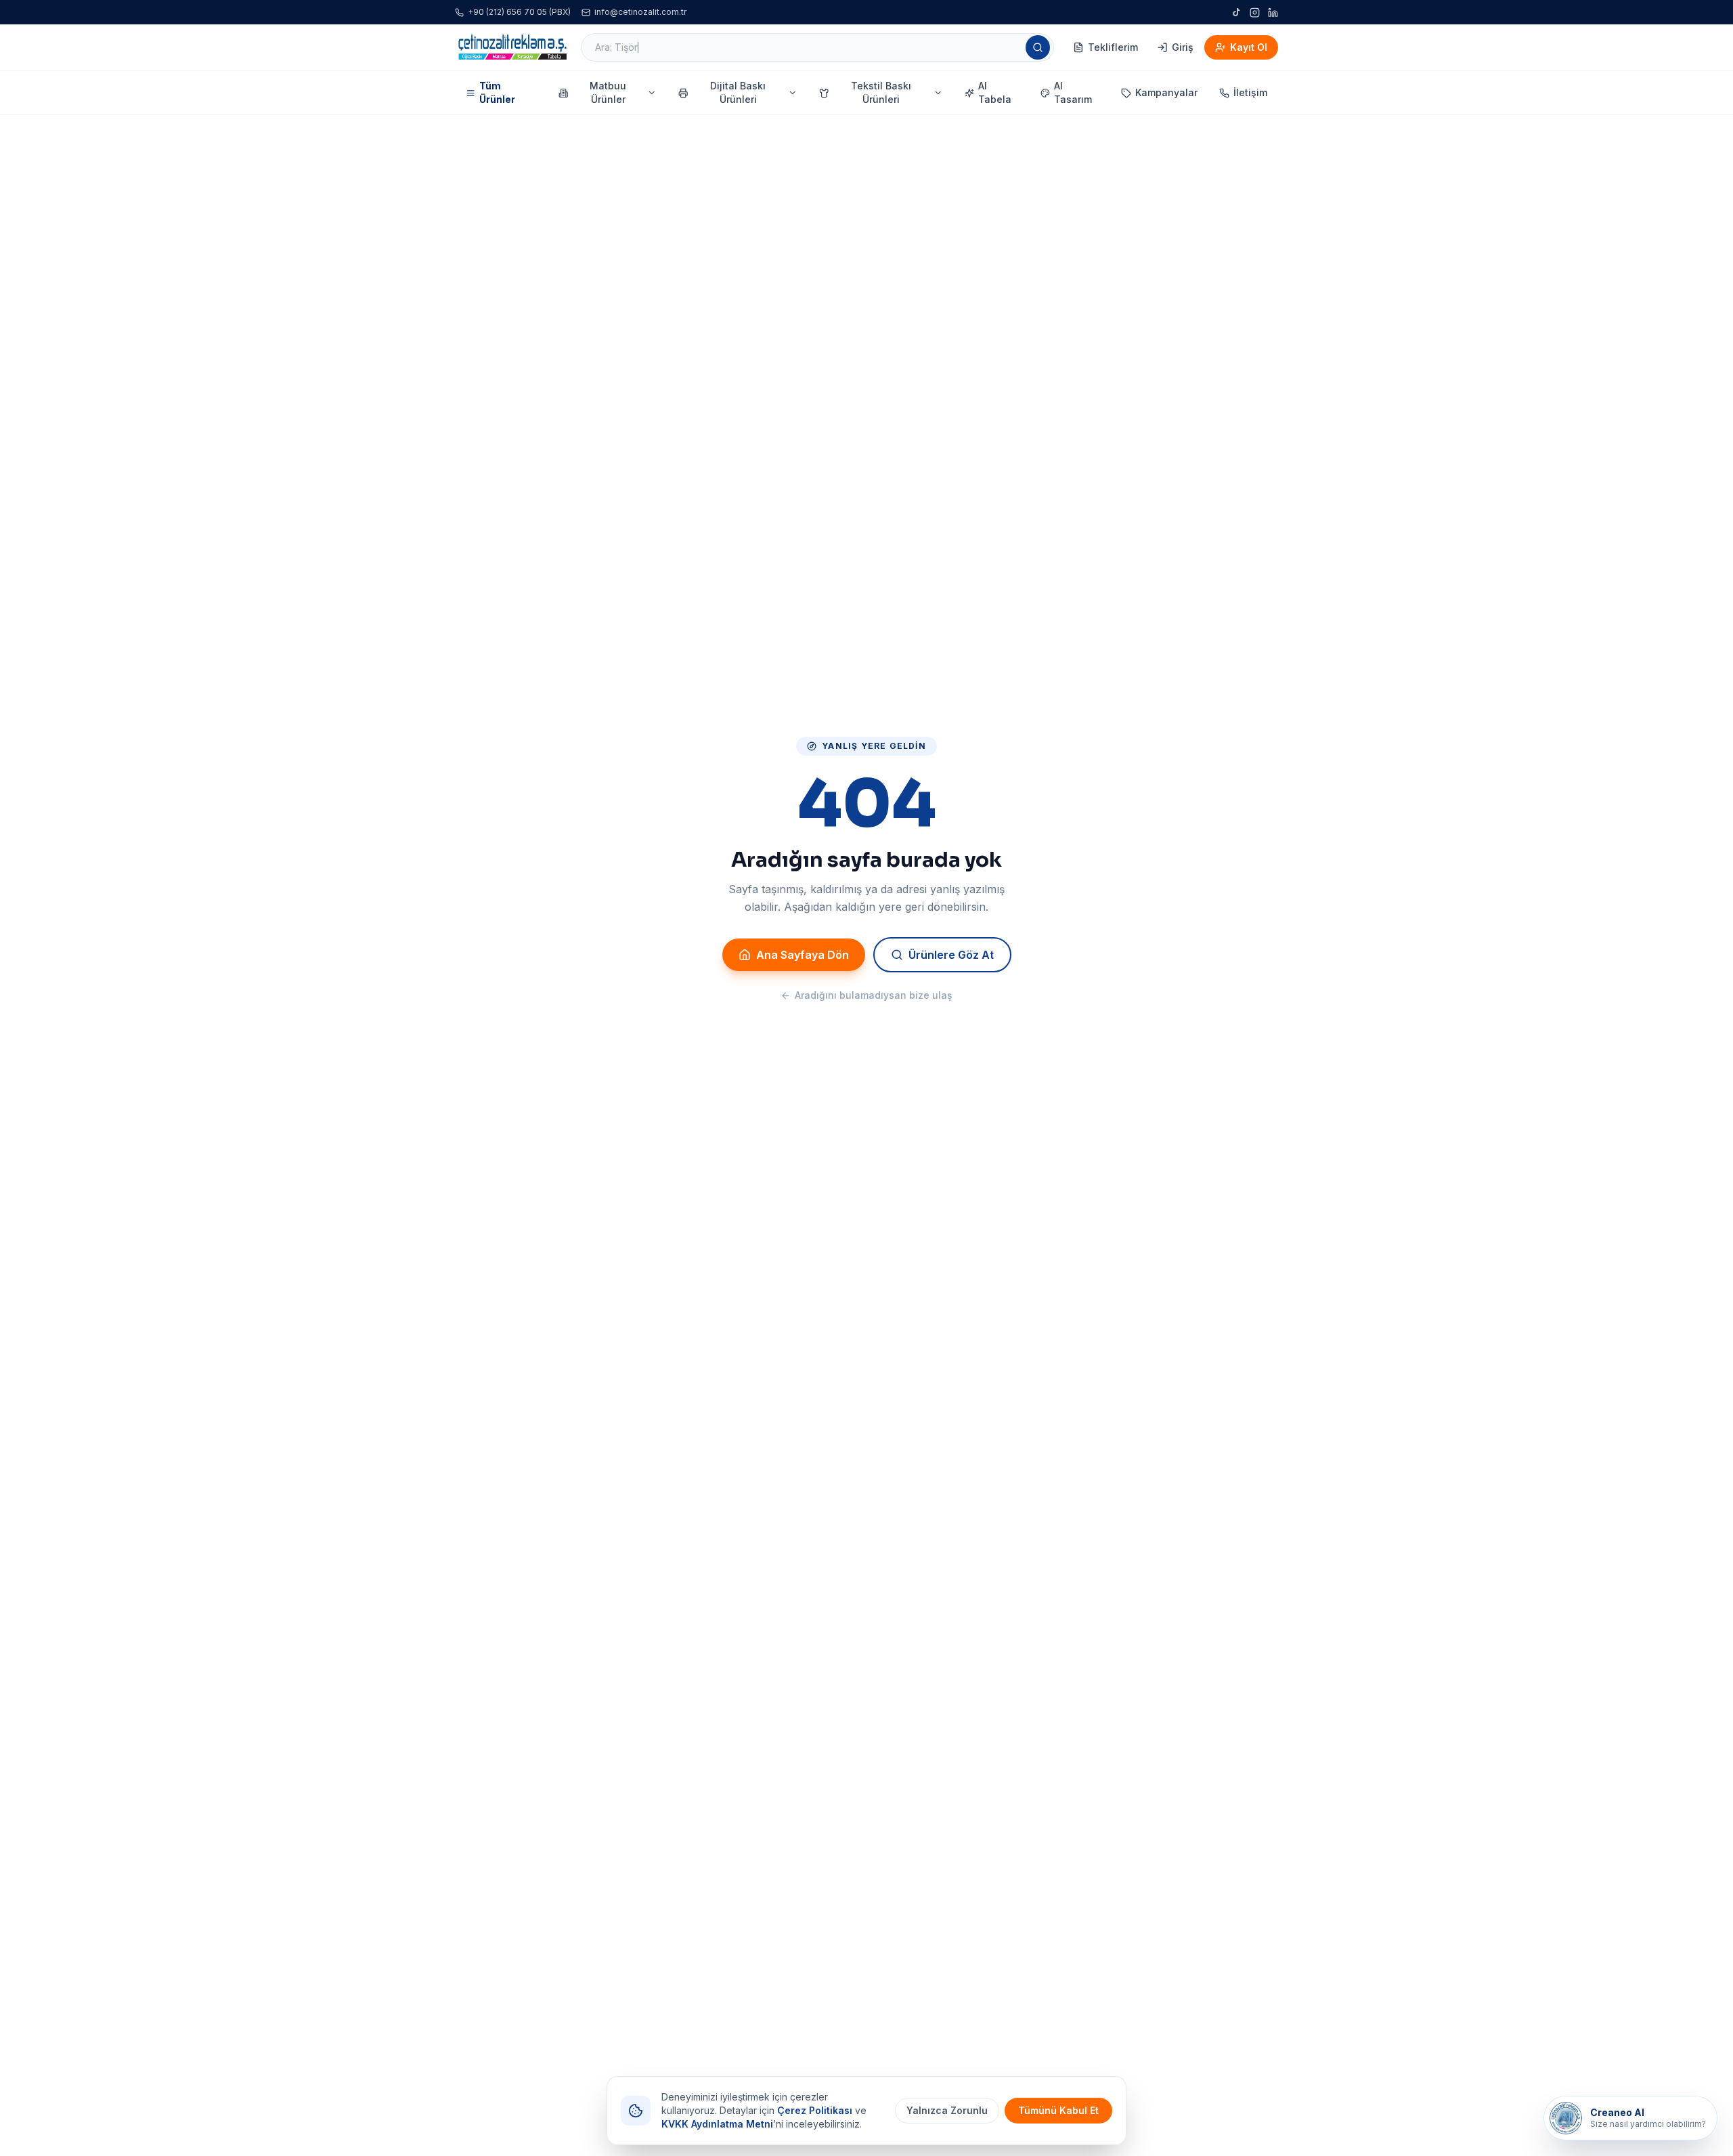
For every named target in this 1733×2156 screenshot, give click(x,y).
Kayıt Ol (1249, 47)
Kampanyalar (1166, 92)
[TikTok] (1236, 12)
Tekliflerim (1113, 47)
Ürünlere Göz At (951, 955)
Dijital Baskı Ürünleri (738, 92)
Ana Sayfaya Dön (803, 955)
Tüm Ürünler (497, 92)
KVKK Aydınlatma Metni (717, 2124)
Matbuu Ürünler (608, 92)
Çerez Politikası (815, 2110)
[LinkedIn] (1273, 13)
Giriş (1183, 47)
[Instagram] (1255, 13)
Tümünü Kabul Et (1058, 2110)
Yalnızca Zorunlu (947, 2110)
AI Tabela (995, 92)
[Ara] (1038, 47)
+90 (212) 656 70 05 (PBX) (519, 12)
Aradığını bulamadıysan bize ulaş (874, 995)
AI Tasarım (1073, 92)
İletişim (1250, 92)
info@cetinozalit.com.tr (640, 12)
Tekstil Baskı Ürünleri (881, 92)
